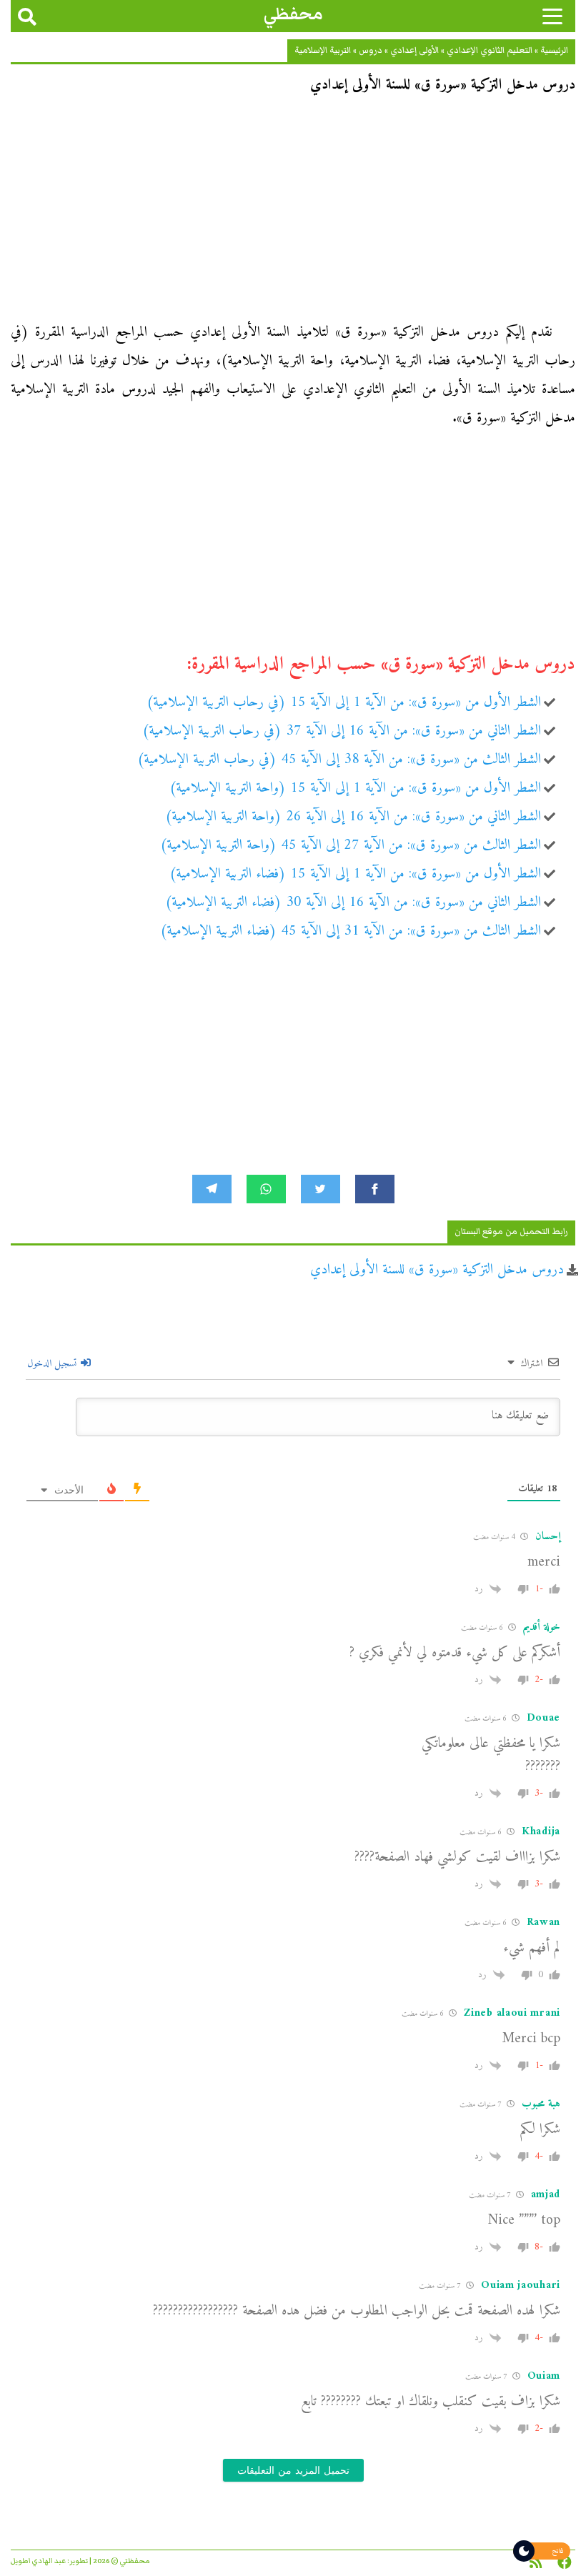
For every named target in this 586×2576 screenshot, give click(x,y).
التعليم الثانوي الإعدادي (490, 50)
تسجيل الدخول (53, 1364)
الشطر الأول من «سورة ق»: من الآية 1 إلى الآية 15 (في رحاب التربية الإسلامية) (344, 703)
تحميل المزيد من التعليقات (293, 2470)
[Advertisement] (293, 213)
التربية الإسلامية (323, 50)
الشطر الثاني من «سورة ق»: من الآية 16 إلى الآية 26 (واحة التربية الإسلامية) (353, 817)
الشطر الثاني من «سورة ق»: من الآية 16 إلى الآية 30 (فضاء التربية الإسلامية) (353, 903)
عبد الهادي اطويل (38, 2561)
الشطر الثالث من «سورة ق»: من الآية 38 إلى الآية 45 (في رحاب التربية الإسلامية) (339, 760)
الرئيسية (554, 50)
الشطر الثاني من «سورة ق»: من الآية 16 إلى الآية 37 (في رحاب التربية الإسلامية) (342, 731)
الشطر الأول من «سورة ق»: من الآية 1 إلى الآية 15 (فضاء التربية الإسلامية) (355, 874)
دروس (371, 50)
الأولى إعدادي (414, 50)
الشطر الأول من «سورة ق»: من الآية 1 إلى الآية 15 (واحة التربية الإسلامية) (355, 789)
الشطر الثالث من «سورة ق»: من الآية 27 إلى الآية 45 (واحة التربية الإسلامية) (351, 846)
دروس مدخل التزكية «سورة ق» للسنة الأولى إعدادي (437, 1270)
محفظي (293, 14)
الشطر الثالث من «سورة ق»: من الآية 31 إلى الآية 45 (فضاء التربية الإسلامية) (351, 931)
